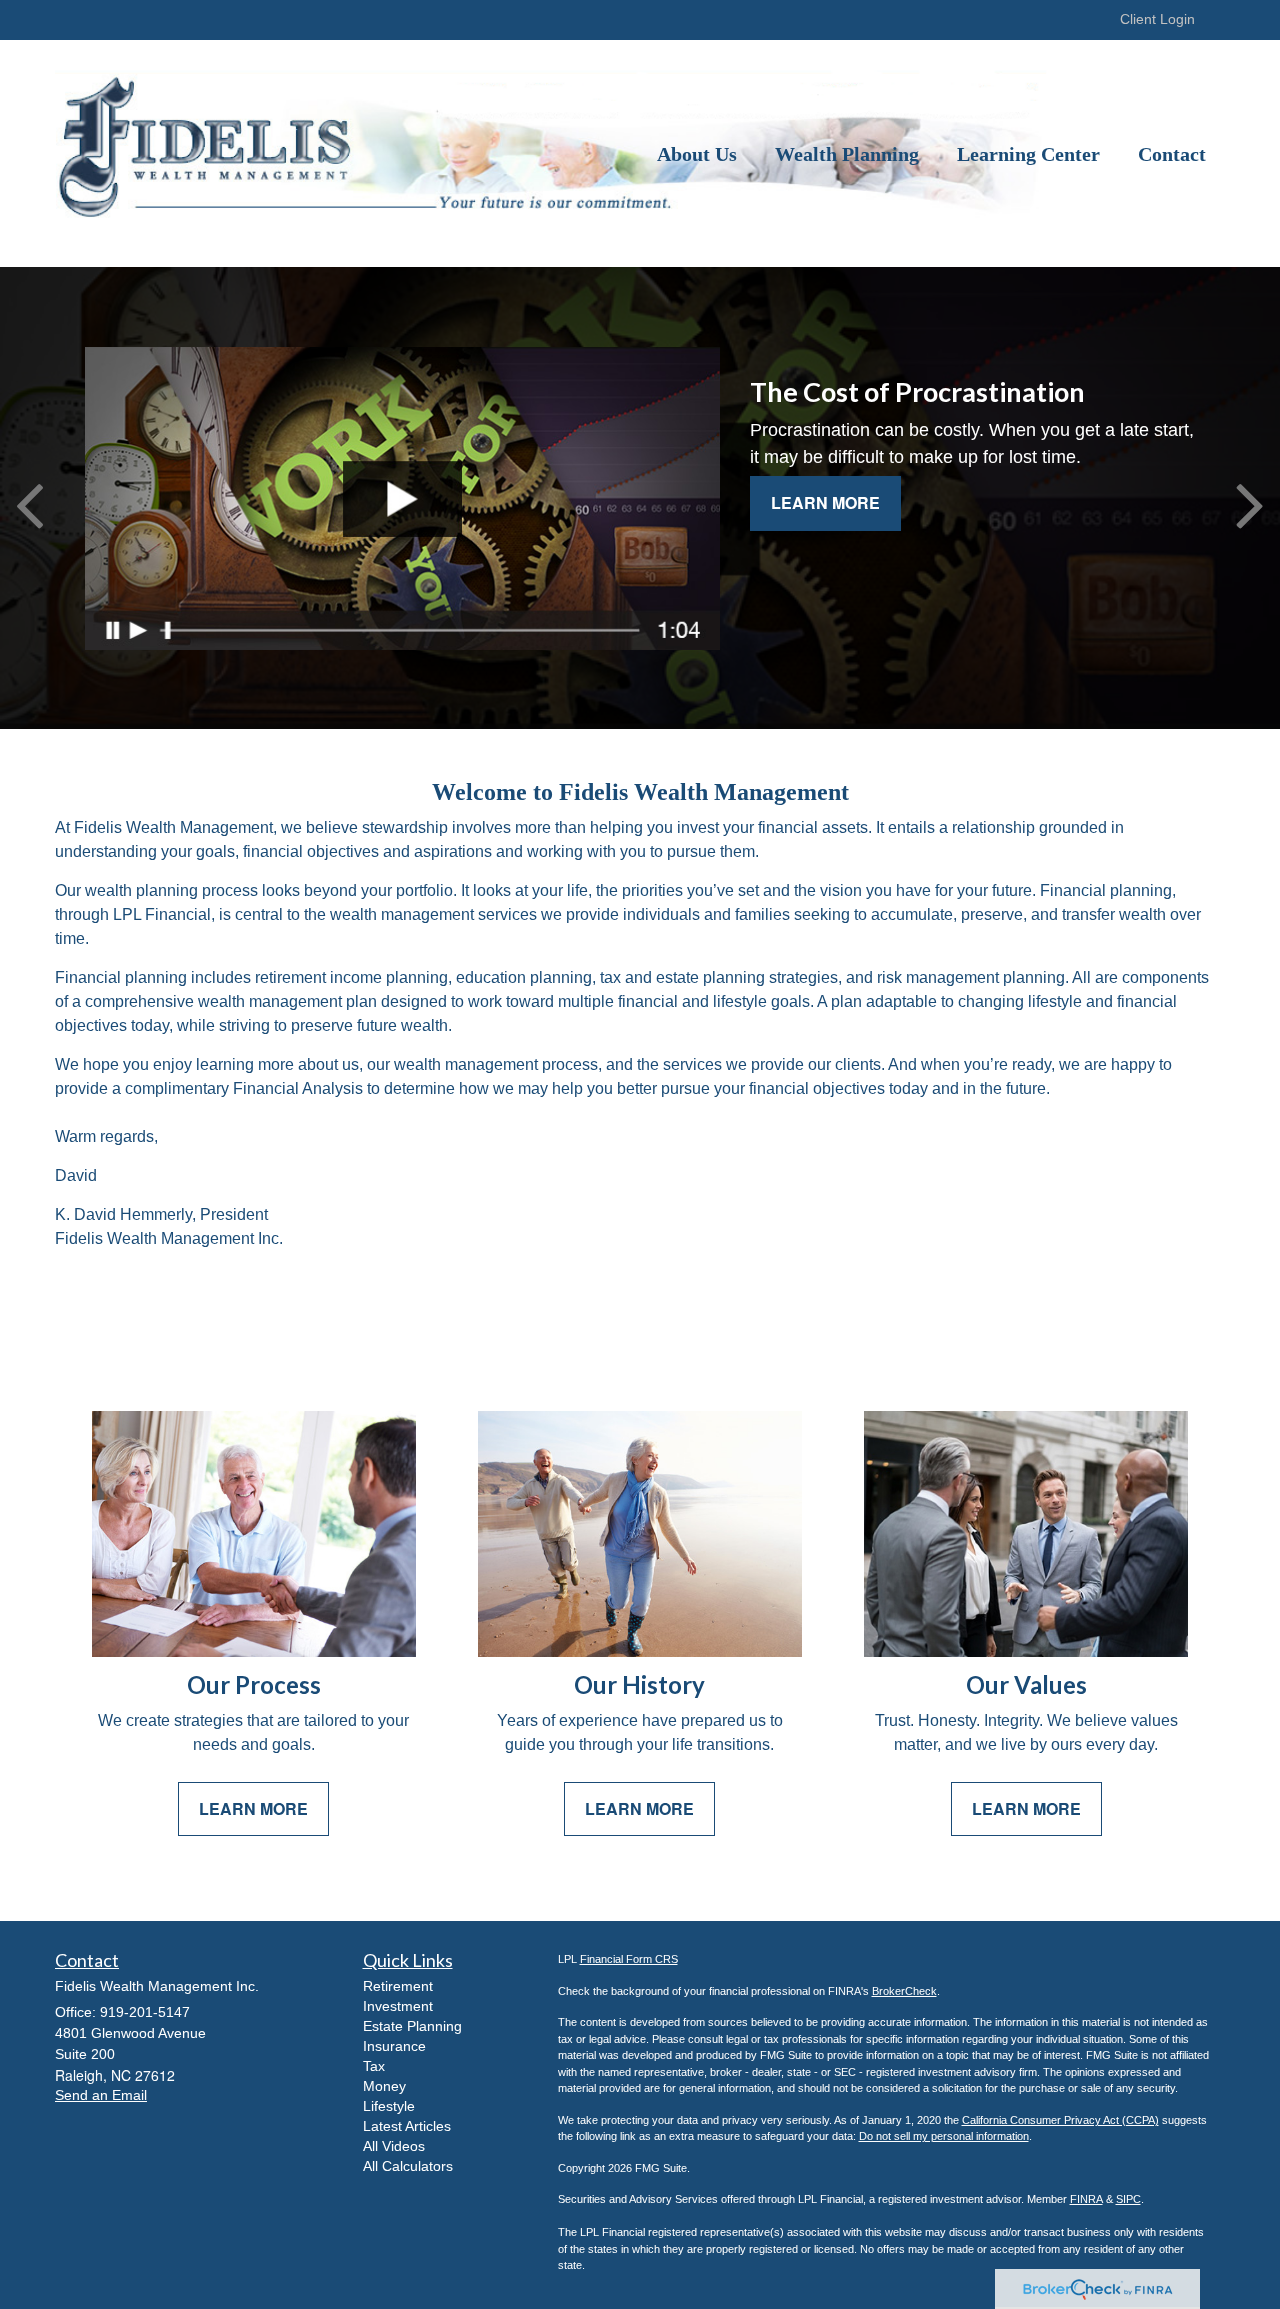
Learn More (825, 502)
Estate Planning (412, 2026)
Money (384, 2086)
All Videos (394, 2146)
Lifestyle (389, 2106)
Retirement (398, 1986)
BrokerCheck (904, 1991)
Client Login (1157, 19)
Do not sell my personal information (944, 2136)
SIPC (1128, 2199)
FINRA (1086, 2199)
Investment (398, 2006)
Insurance (394, 2046)
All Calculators (408, 2166)
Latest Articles (407, 2126)
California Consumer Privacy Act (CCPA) (1060, 2120)
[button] (697, 154)
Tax (374, 2066)
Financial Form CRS (629, 1959)
